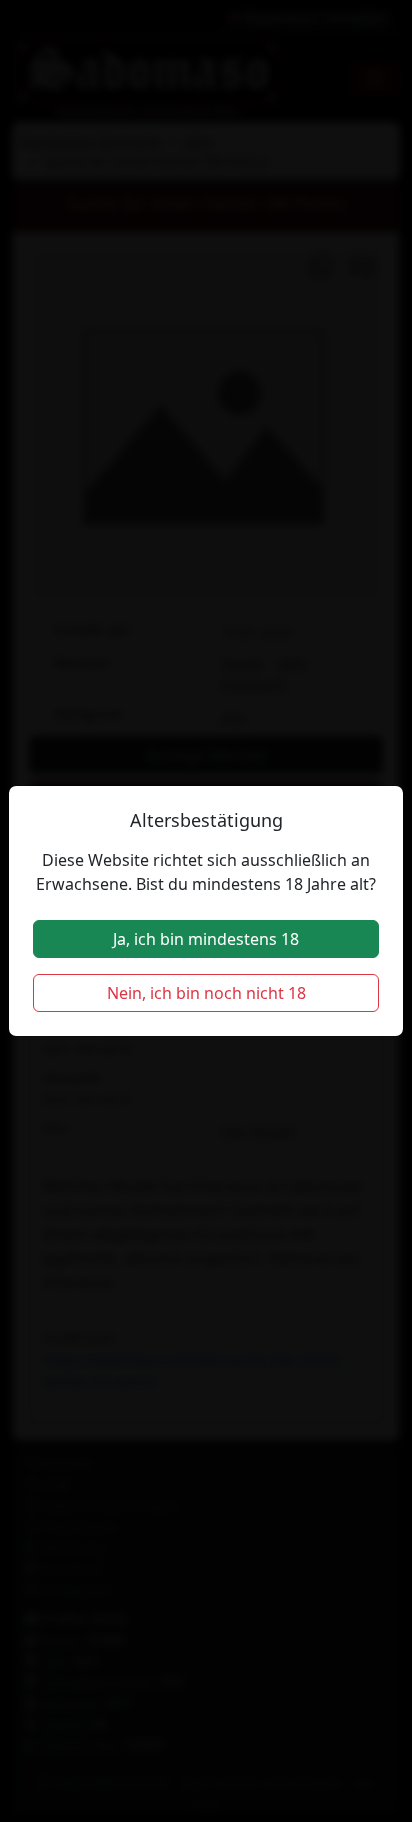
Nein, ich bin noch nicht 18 (206, 993)
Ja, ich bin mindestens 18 (206, 939)
